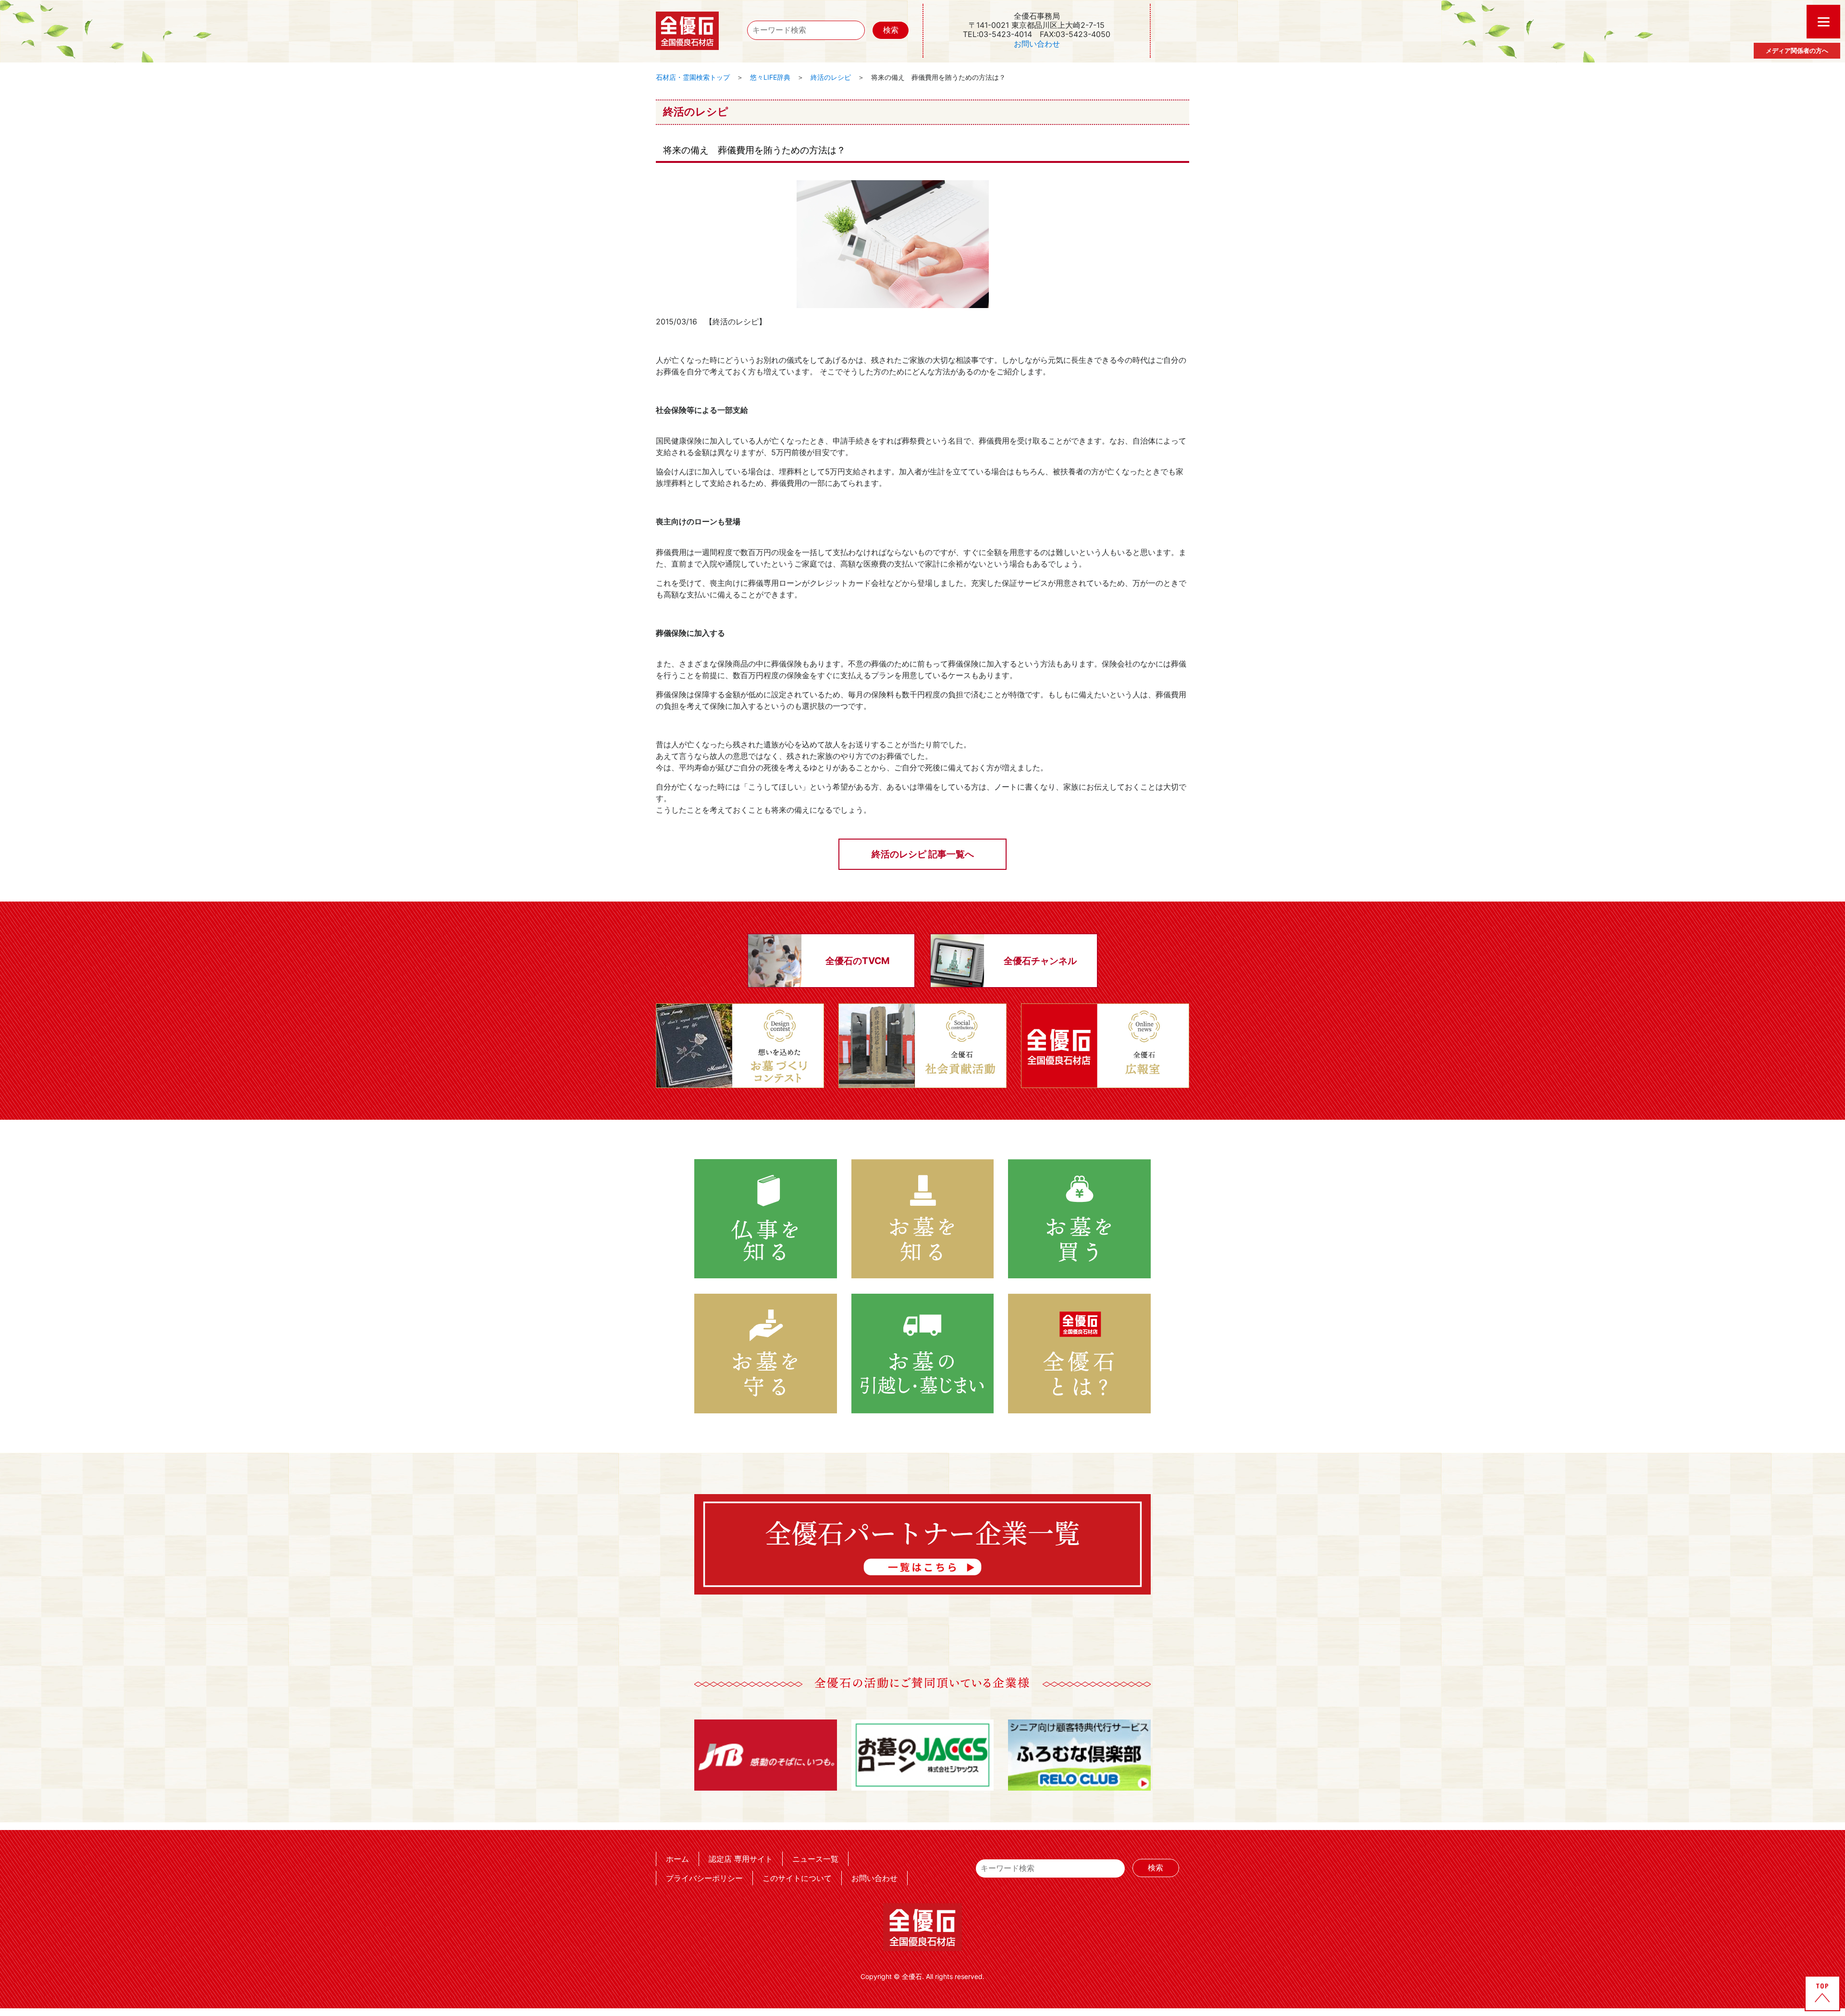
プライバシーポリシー (704, 1878)
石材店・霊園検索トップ (693, 77)
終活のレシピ (831, 77)
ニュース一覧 (815, 1859)
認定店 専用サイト (741, 1859)
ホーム (677, 1859)
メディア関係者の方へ (1797, 50)
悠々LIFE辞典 (770, 77)
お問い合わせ (1037, 44)
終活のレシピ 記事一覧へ (923, 854)
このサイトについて (797, 1878)
